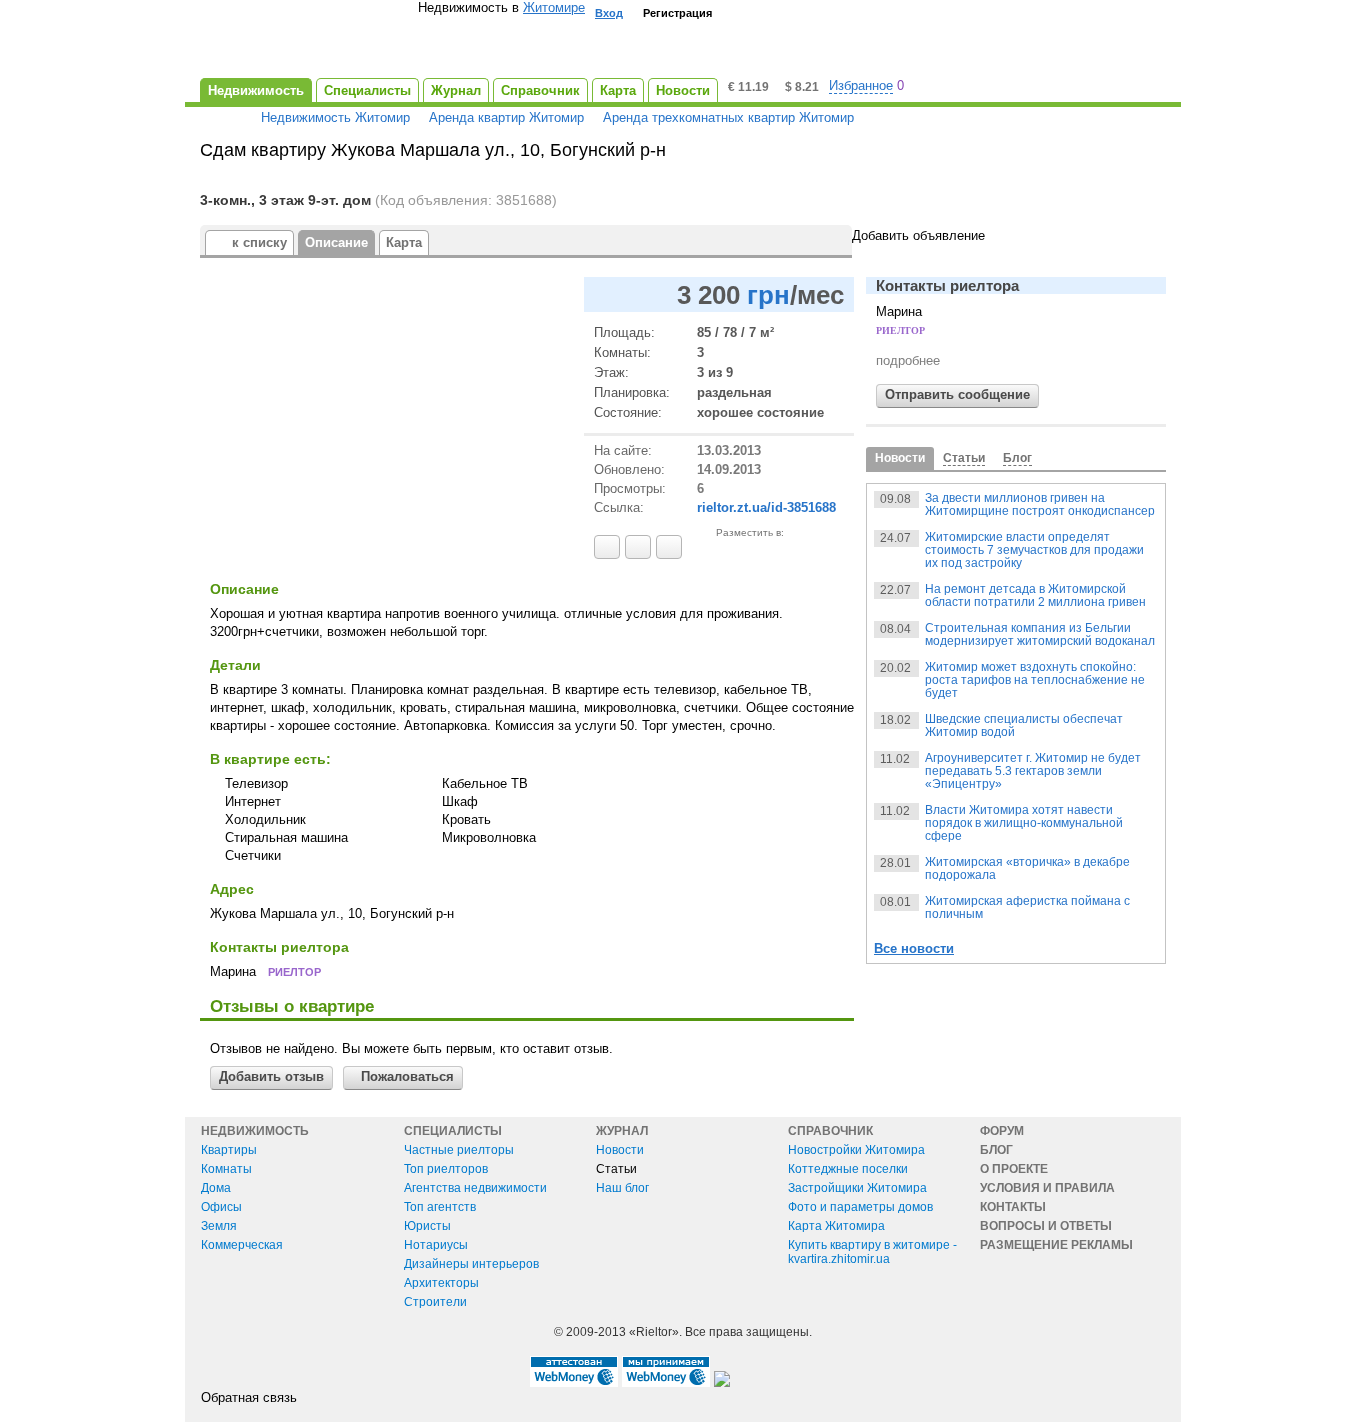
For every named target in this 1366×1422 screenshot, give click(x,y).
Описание (336, 242)
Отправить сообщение (957, 394)
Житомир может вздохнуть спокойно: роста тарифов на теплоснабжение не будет (1035, 680)
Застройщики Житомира (857, 1188)
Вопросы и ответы (1046, 1226)
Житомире (554, 7)
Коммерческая (242, 1245)
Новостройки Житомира (856, 1150)
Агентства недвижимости (475, 1188)
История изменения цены (605, 294)
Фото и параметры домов (860, 1207)
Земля (219, 1226)
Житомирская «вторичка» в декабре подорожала (1027, 868)
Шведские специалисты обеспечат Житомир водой (1024, 725)
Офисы (221, 1207)
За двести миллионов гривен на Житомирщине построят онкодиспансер (1040, 504)
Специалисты (453, 1131)
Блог (996, 1150)
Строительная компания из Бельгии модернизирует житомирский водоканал (1040, 634)
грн (768, 295)
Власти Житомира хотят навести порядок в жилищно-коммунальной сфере (1024, 823)
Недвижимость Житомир (335, 117)
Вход (609, 13)
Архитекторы (441, 1283)
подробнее (908, 360)
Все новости (914, 948)
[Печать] (669, 547)
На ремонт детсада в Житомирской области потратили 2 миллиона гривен (1035, 595)
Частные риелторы (459, 1150)
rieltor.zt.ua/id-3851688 (766, 507)
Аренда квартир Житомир (506, 117)
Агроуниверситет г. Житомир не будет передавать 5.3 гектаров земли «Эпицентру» (1033, 771)
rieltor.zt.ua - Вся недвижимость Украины (309, 41)
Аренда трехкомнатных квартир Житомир (728, 117)
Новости (620, 1150)
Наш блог (622, 1188)
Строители (435, 1302)
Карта (404, 242)
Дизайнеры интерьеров (471, 1264)
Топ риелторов (446, 1169)
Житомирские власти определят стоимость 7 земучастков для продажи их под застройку (1034, 550)
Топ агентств (440, 1207)
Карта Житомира (836, 1226)
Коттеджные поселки (848, 1169)
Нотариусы (436, 1245)
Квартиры (229, 1150)
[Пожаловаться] (638, 547)
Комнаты (226, 1169)
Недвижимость (255, 1131)
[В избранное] (607, 547)
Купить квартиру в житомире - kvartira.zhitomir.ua (872, 1252)
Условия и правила (1047, 1188)
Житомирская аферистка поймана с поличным (1027, 907)
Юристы (427, 1226)
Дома (216, 1188)
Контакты (1013, 1207)
